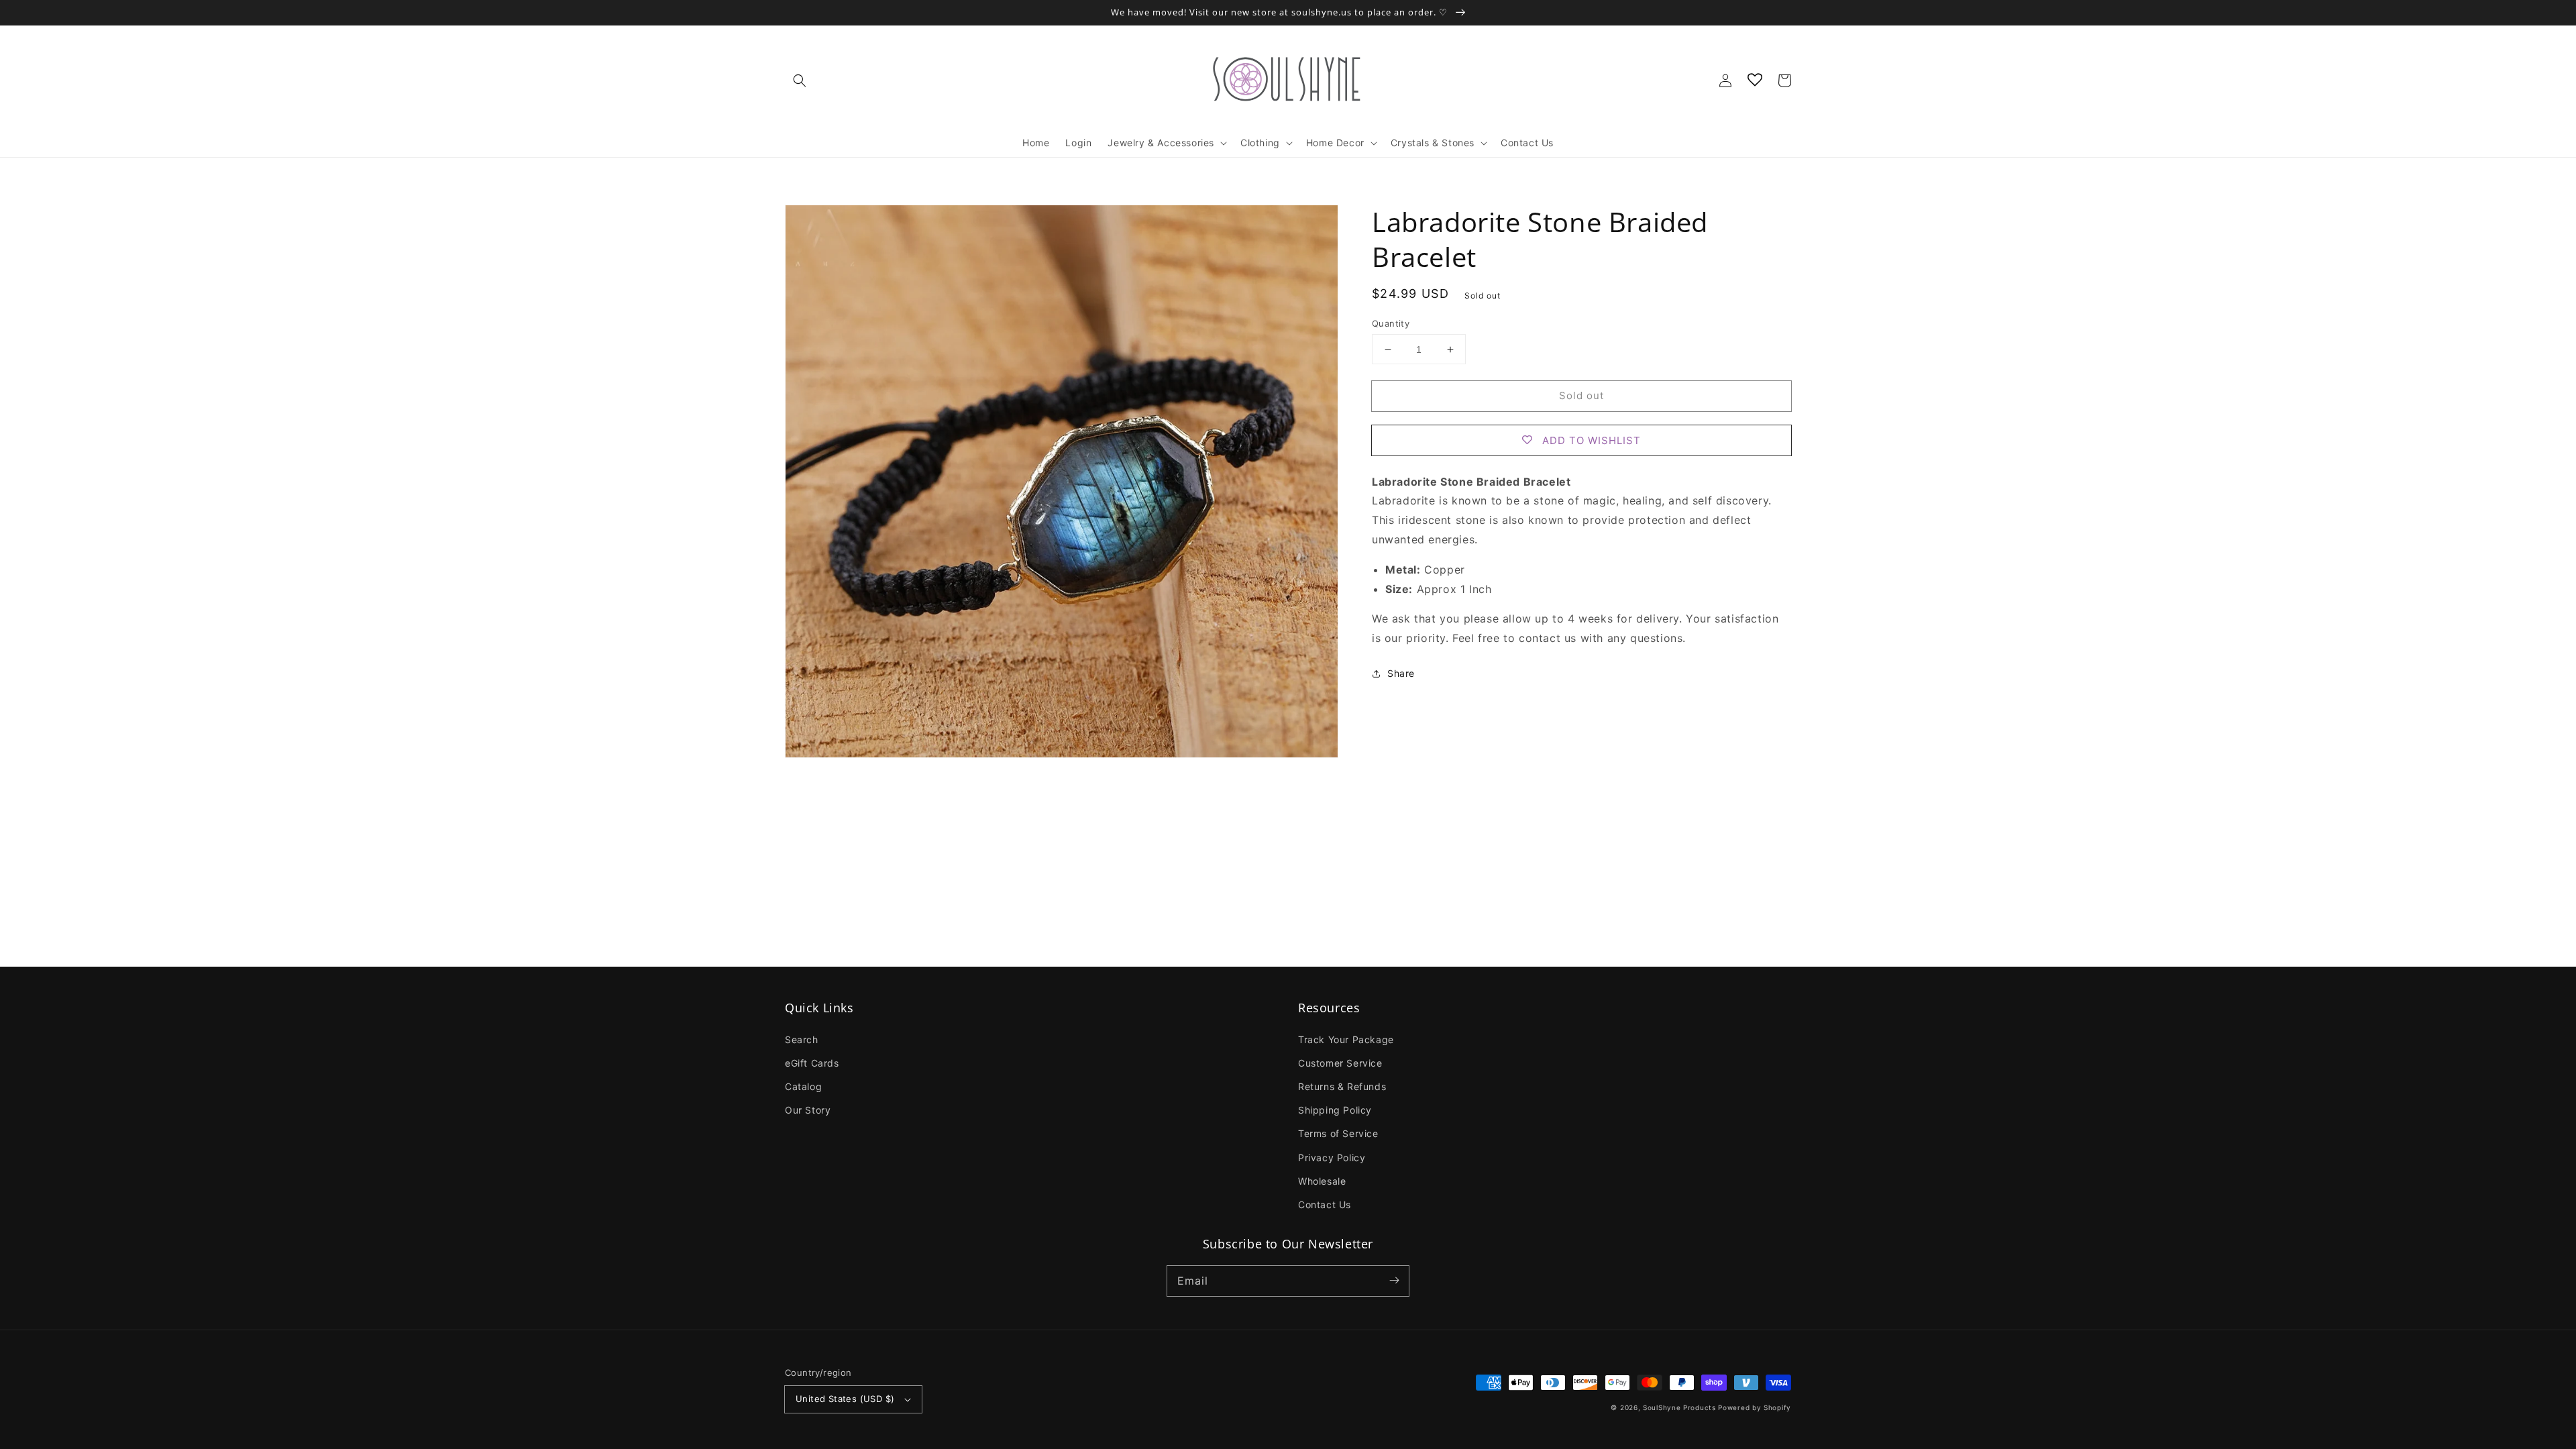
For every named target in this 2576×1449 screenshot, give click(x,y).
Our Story (808, 1110)
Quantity (1391, 323)
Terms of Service (1338, 1133)
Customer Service (1340, 1063)
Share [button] (1401, 673)
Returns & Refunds (1342, 1086)
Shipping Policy (1335, 1110)
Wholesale (1322, 1181)
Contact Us (1325, 1204)
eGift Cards (812, 1063)
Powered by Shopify (1755, 1407)
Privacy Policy (1332, 1158)
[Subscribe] (1394, 1281)
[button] (800, 80)
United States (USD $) (845, 1399)
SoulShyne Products (1679, 1407)
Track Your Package (1346, 1039)
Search (802, 1039)
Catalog (803, 1086)
